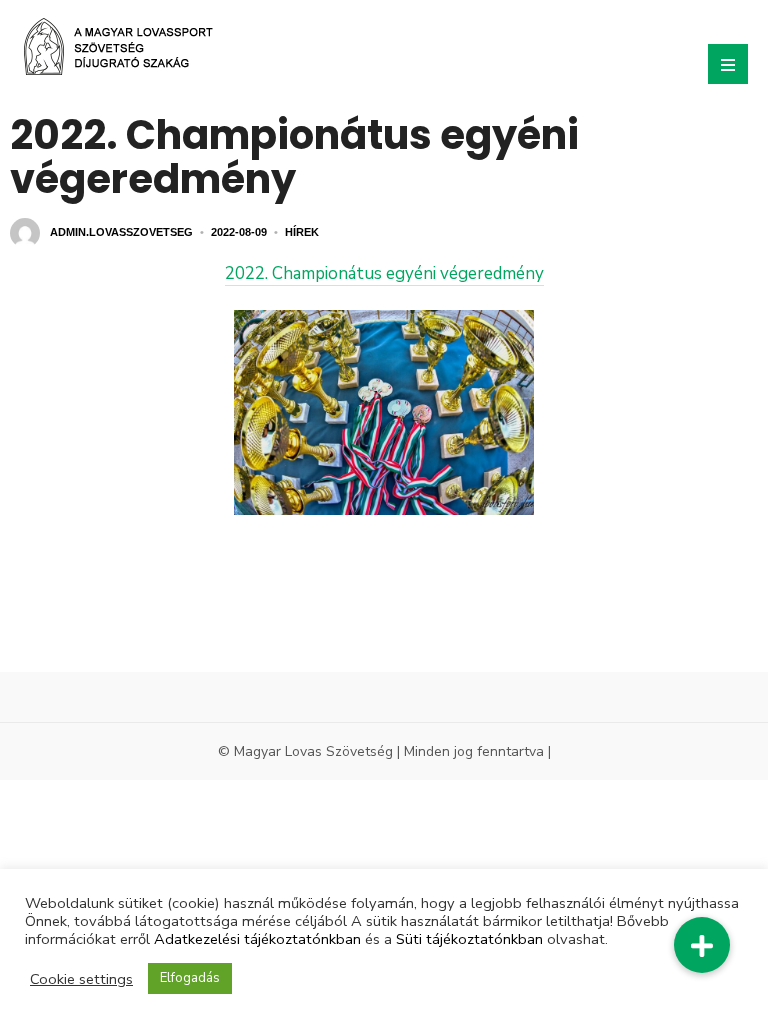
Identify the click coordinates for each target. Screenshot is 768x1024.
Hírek (302, 232)
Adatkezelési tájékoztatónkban (257, 939)
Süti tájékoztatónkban (469, 939)
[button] (702, 945)
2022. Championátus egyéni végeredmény (384, 273)
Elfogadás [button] (190, 978)
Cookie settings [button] (81, 979)
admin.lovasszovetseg (121, 232)
